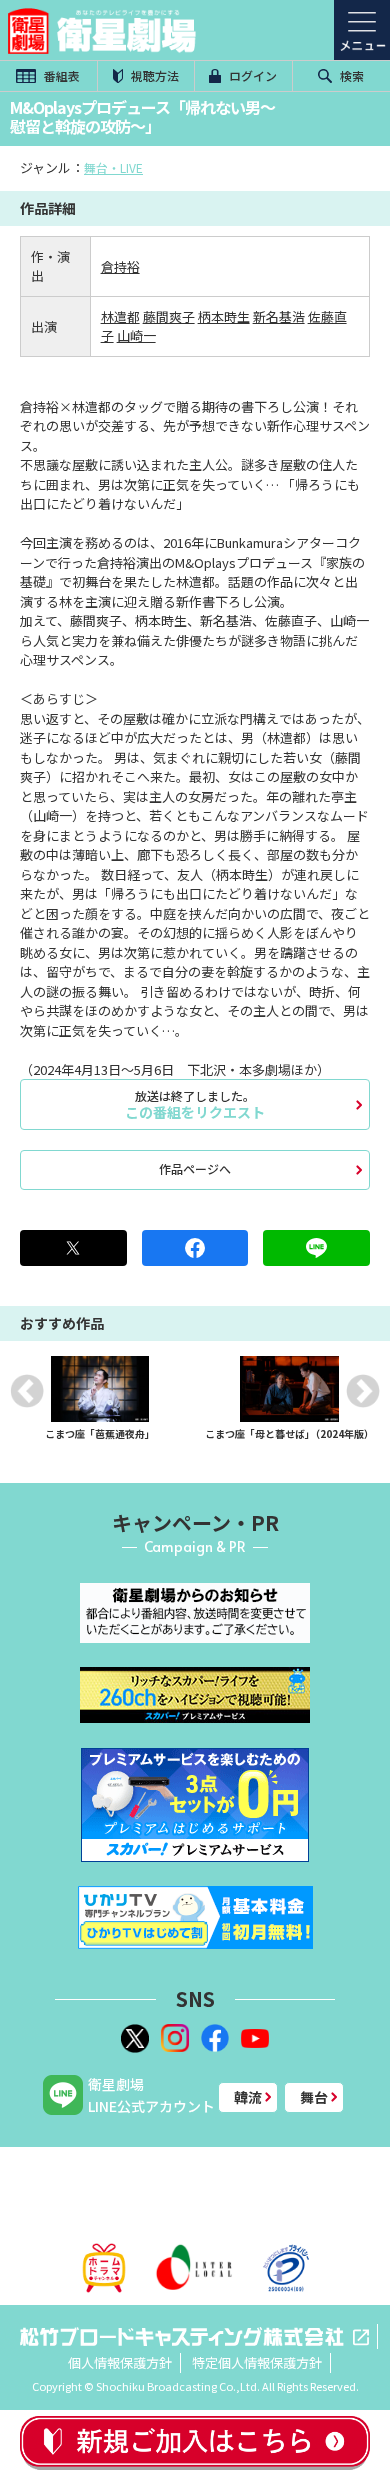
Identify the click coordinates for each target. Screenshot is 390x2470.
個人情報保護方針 (120, 2362)
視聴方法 (153, 75)
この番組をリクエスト (195, 1104)
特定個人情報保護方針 (257, 2362)
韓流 (248, 2097)
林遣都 (120, 316)
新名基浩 (279, 316)
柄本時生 (224, 316)
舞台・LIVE (113, 167)
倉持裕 (120, 266)
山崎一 (136, 335)
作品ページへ (195, 1168)
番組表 (60, 75)
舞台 (314, 2097)
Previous (27, 1391)
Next (363, 1391)
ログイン (251, 75)
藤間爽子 (169, 316)
